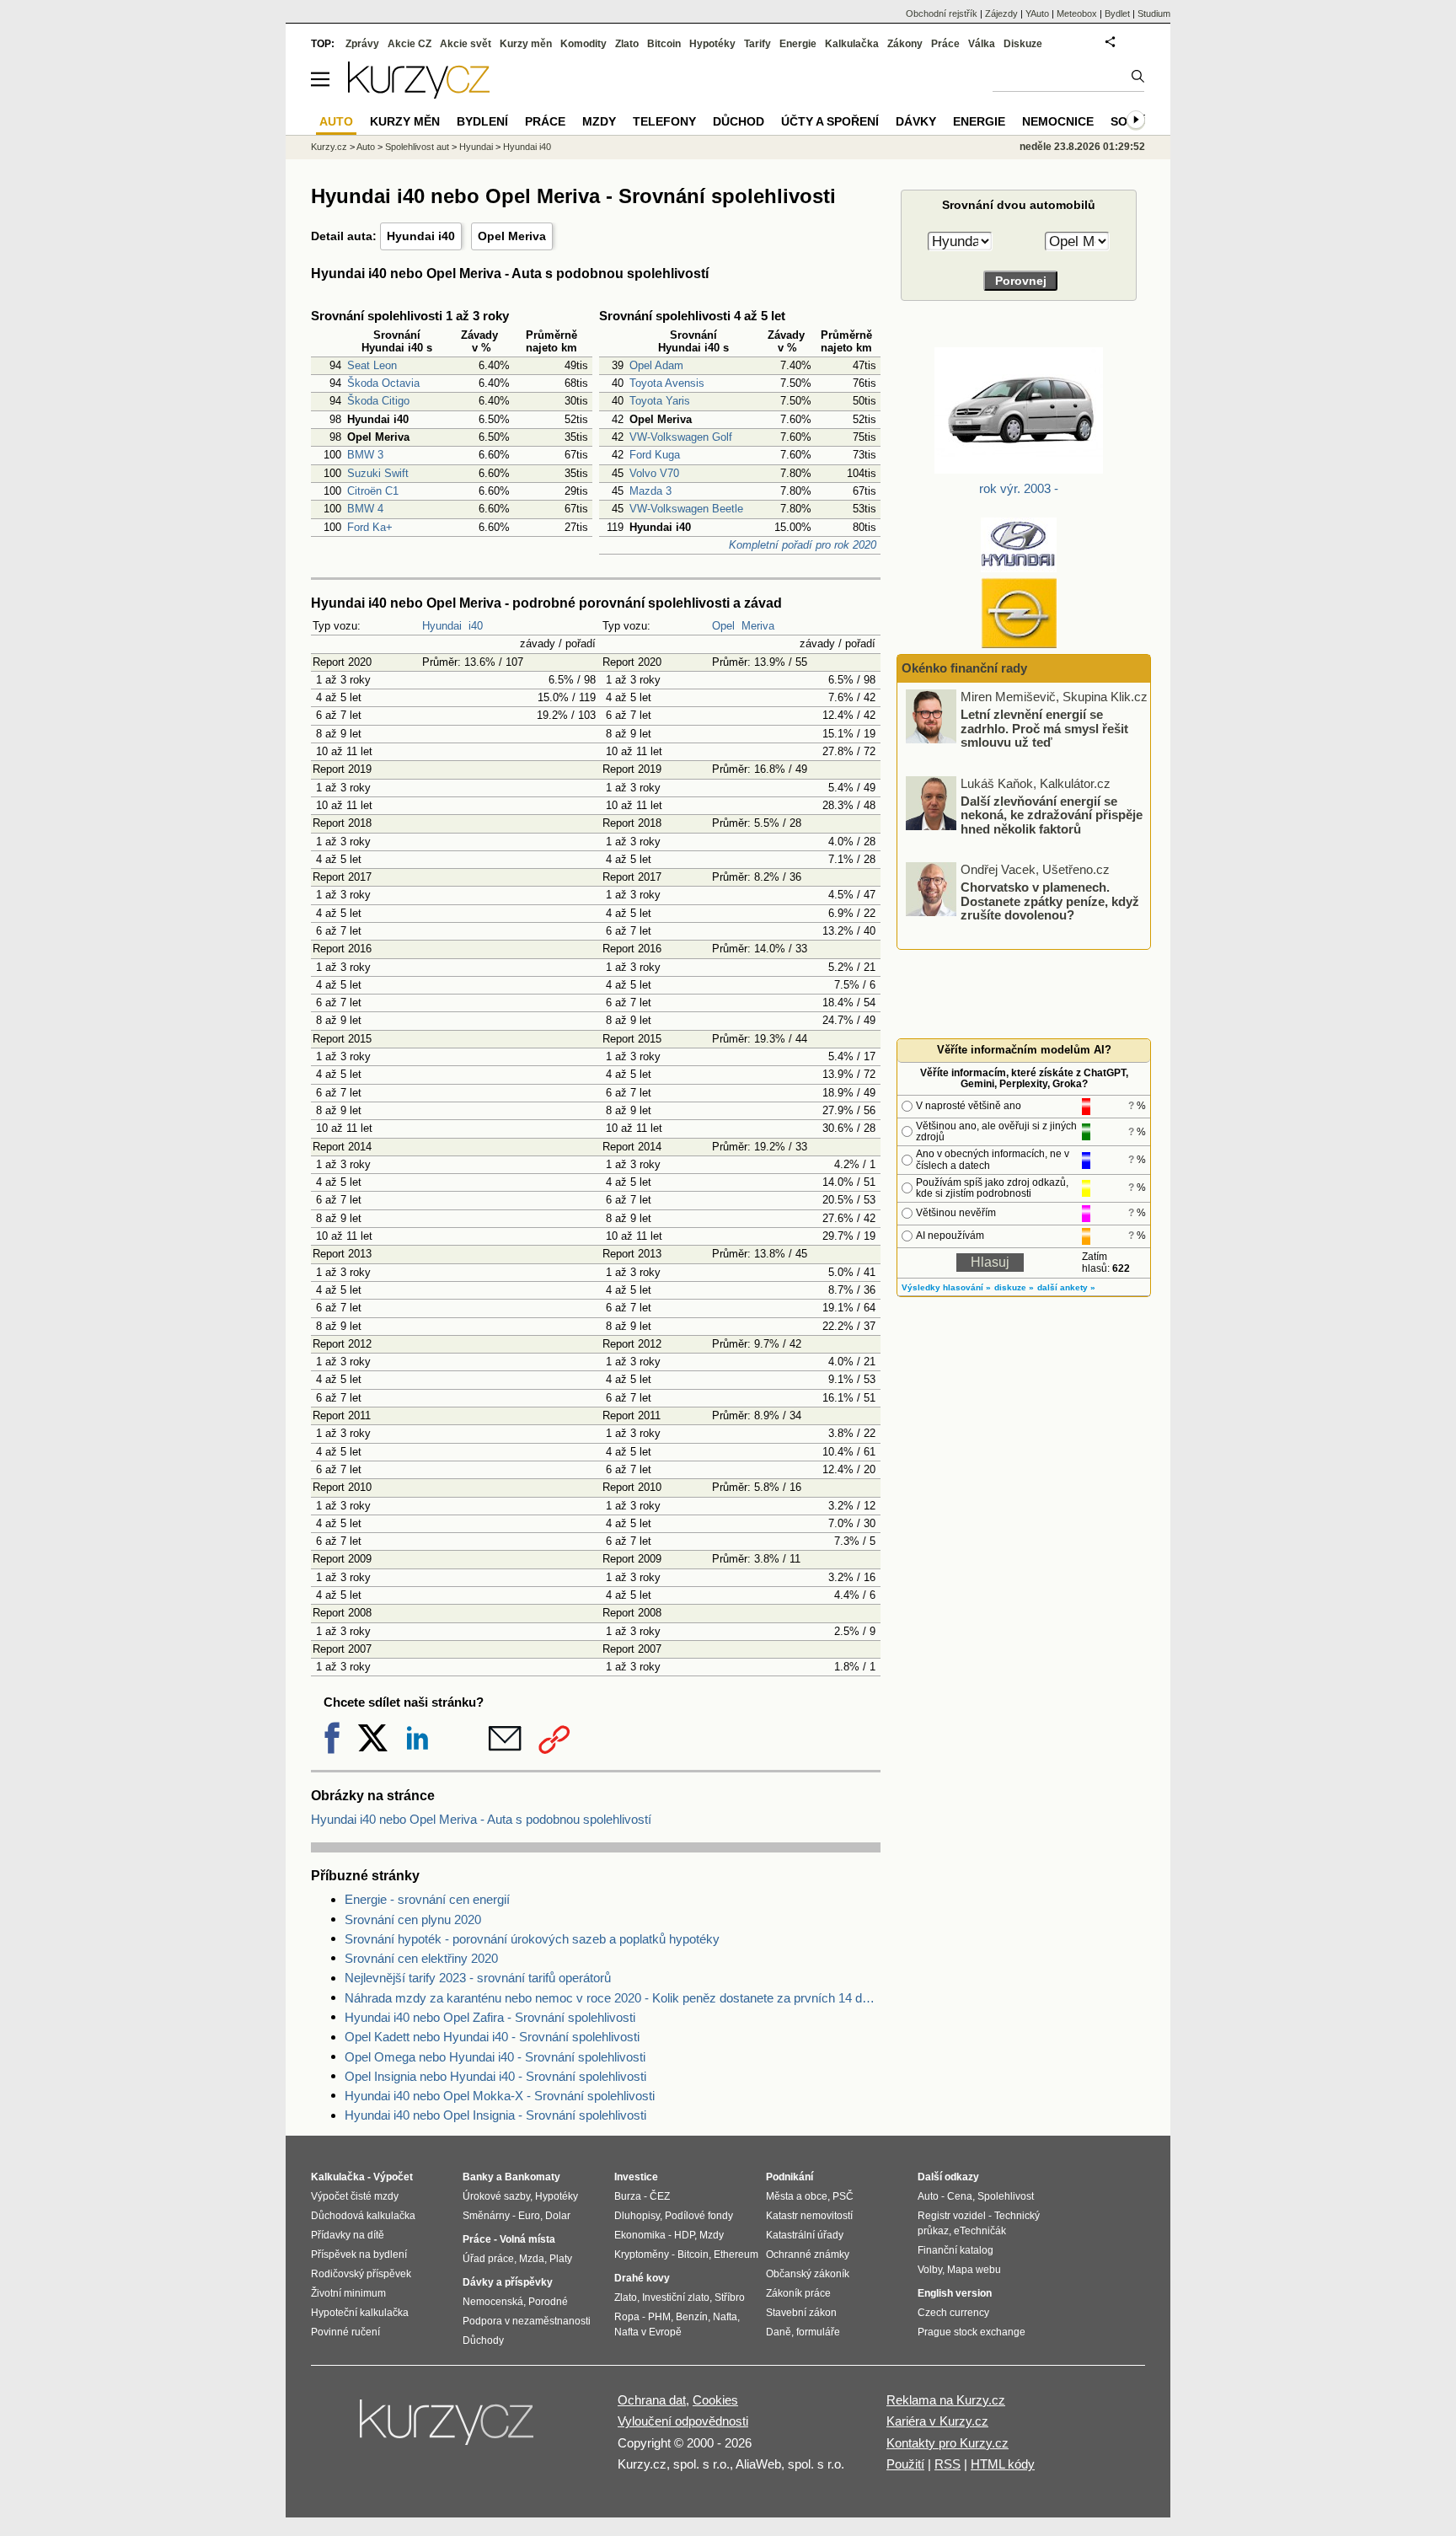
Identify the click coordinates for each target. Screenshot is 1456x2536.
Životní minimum (348, 2293)
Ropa (627, 2317)
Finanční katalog (955, 2250)
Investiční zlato (676, 2297)
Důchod (739, 121)
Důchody (483, 2340)
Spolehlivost (1006, 2196)
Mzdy (599, 121)
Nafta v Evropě (648, 2332)
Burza (628, 2196)
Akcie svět (466, 44)
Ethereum (736, 2255)
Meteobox (1077, 13)
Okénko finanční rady (964, 668)
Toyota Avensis (667, 383)
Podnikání (790, 2177)
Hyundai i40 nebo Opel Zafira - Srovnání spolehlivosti (490, 2017)
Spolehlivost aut (417, 147)
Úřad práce (488, 2259)
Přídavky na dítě (348, 2235)
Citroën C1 (373, 491)
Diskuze (1023, 44)
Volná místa (527, 2239)
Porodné (548, 2302)
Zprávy (362, 44)
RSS (947, 2464)
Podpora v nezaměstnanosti (527, 2321)
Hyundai (442, 626)
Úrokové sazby (496, 2196)
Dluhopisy (637, 2216)
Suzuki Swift (378, 473)
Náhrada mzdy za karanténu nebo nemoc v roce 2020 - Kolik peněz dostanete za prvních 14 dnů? (613, 1998)
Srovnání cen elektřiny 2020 (421, 1958)
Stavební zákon (801, 2313)
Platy (561, 2259)
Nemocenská (493, 2302)
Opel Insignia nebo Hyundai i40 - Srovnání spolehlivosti (495, 2076)
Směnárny (486, 2216)
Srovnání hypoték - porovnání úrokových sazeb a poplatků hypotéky (532, 1939)
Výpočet (393, 2177)
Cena (960, 2196)
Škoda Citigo (378, 401)
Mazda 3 (650, 491)
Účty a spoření (830, 121)
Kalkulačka (852, 44)
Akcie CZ (409, 44)
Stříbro (730, 2297)
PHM (659, 2317)
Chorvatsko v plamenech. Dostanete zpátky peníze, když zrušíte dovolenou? (1050, 901)
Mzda (532, 2259)
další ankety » (1066, 1287)
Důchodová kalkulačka (363, 2216)
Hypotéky (712, 44)
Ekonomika (640, 2235)
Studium (1154, 13)
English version (955, 2293)
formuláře (818, 2332)
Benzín (692, 2317)
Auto (366, 147)
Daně (779, 2332)
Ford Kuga (655, 455)
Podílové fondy (699, 2216)
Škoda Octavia (383, 383)
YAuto (1037, 13)
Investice (636, 2177)
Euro (529, 2216)
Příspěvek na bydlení (359, 2255)
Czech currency (953, 2313)
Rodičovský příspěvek (361, 2274)
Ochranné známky (808, 2255)
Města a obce (797, 2196)
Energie (798, 44)
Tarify (757, 44)
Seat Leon (372, 365)
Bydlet (1117, 13)
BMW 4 (365, 509)
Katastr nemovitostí (809, 2216)
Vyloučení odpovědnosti (683, 2421)
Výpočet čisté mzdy (355, 2196)
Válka (982, 44)
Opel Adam (656, 365)
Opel (723, 626)
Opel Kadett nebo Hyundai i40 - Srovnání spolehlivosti (492, 2037)
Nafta (725, 2317)
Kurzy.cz (329, 147)
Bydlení (482, 121)
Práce (945, 44)
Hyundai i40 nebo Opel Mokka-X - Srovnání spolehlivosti (500, 2096)
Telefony (664, 121)
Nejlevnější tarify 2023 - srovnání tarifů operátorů (478, 1978)
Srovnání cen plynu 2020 (413, 1919)
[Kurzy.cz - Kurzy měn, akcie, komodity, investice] (419, 94)
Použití (905, 2464)
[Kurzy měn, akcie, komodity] (448, 2429)
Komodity (583, 44)
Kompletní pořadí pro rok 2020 (803, 545)
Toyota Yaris (660, 401)
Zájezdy (1001, 13)
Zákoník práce (798, 2293)
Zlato (627, 44)
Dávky (916, 121)
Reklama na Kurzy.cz (946, 2400)
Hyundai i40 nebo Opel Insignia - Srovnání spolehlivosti (495, 2115)
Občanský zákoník (808, 2274)
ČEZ (660, 2196)
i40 (476, 626)
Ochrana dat (652, 2400)
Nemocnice (1058, 121)
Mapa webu (974, 2270)
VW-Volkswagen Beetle (686, 509)
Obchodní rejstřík (942, 13)
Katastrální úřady (805, 2235)
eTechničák (980, 2231)
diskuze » (1014, 1287)
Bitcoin (664, 44)
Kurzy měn (526, 44)
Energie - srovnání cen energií (427, 1899)
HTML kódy (1003, 2464)
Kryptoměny (642, 2255)
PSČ (843, 2196)
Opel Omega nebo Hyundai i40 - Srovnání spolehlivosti (495, 2057)
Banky (478, 2177)
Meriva (758, 626)
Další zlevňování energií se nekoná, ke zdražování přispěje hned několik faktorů (1052, 814)
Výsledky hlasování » (946, 1287)
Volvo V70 (654, 473)
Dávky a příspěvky (508, 2282)
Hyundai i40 (421, 236)
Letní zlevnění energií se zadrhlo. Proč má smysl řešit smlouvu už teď (1044, 728)
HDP (684, 2235)
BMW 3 (365, 455)
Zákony (905, 44)
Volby (930, 2270)
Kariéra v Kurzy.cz (937, 2421)
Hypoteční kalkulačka (360, 2313)
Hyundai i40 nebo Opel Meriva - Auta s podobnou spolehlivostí (481, 1819)
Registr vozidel (952, 2216)
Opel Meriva (512, 236)
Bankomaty (533, 2177)
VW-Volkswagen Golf (681, 437)
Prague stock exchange (972, 2332)
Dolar (558, 2216)
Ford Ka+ (370, 527)
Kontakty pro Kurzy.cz (947, 2443)
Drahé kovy (642, 2278)
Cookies (715, 2400)
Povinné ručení (345, 2332)
